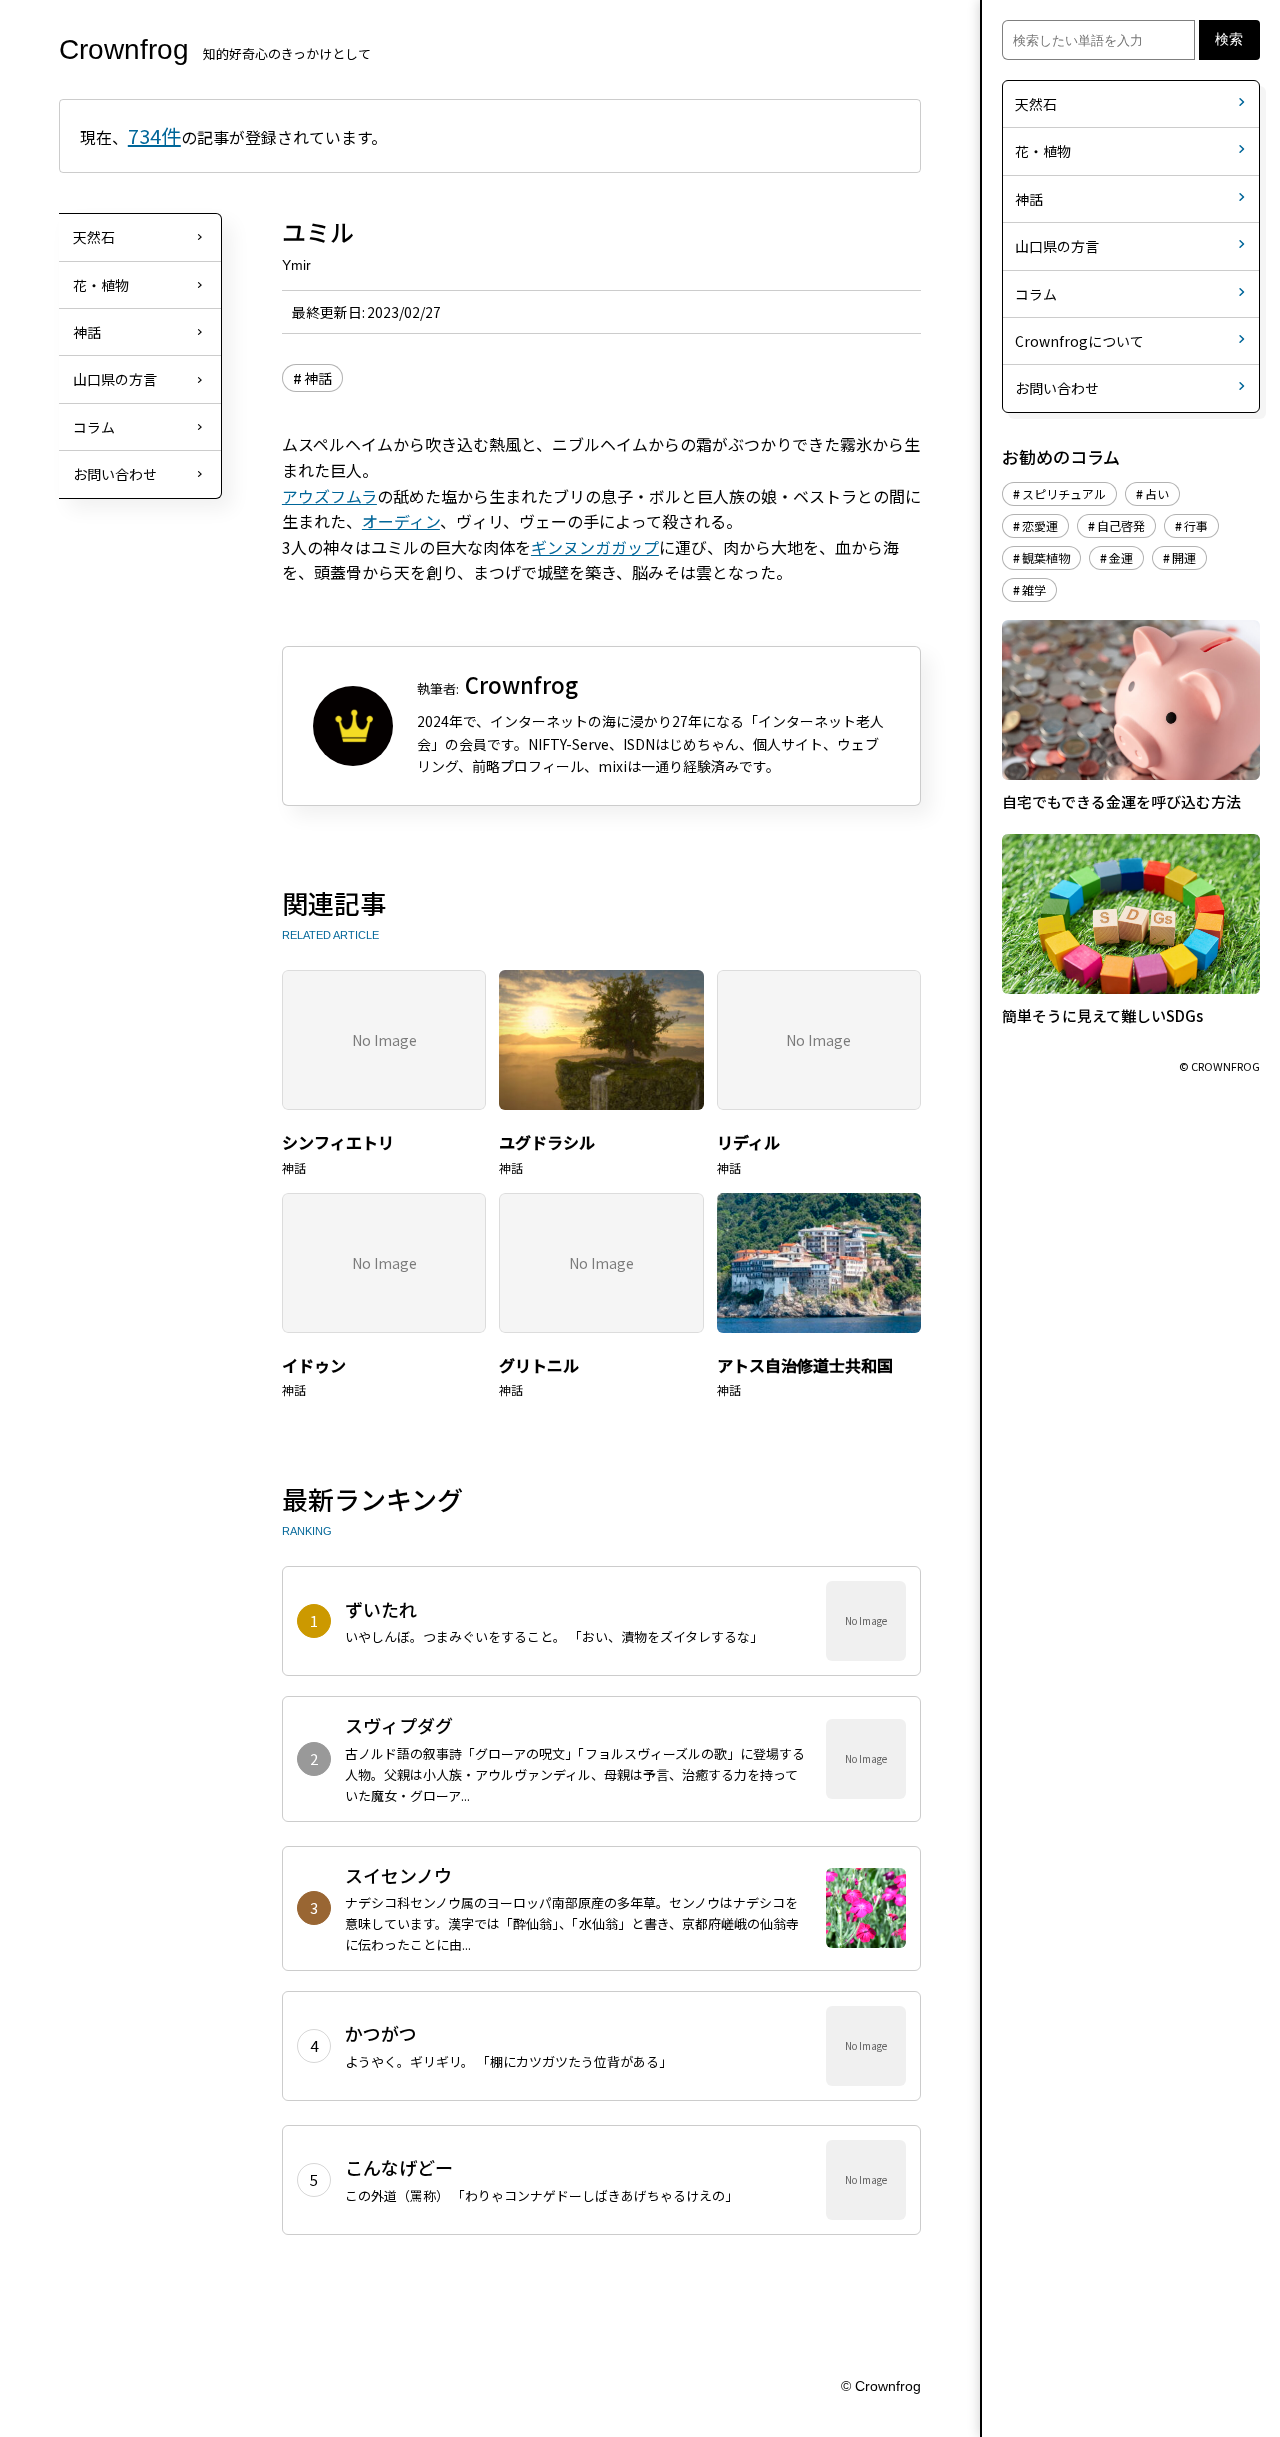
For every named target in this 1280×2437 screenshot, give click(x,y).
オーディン (401, 521)
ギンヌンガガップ (595, 547)
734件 (154, 135)
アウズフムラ (329, 496)
